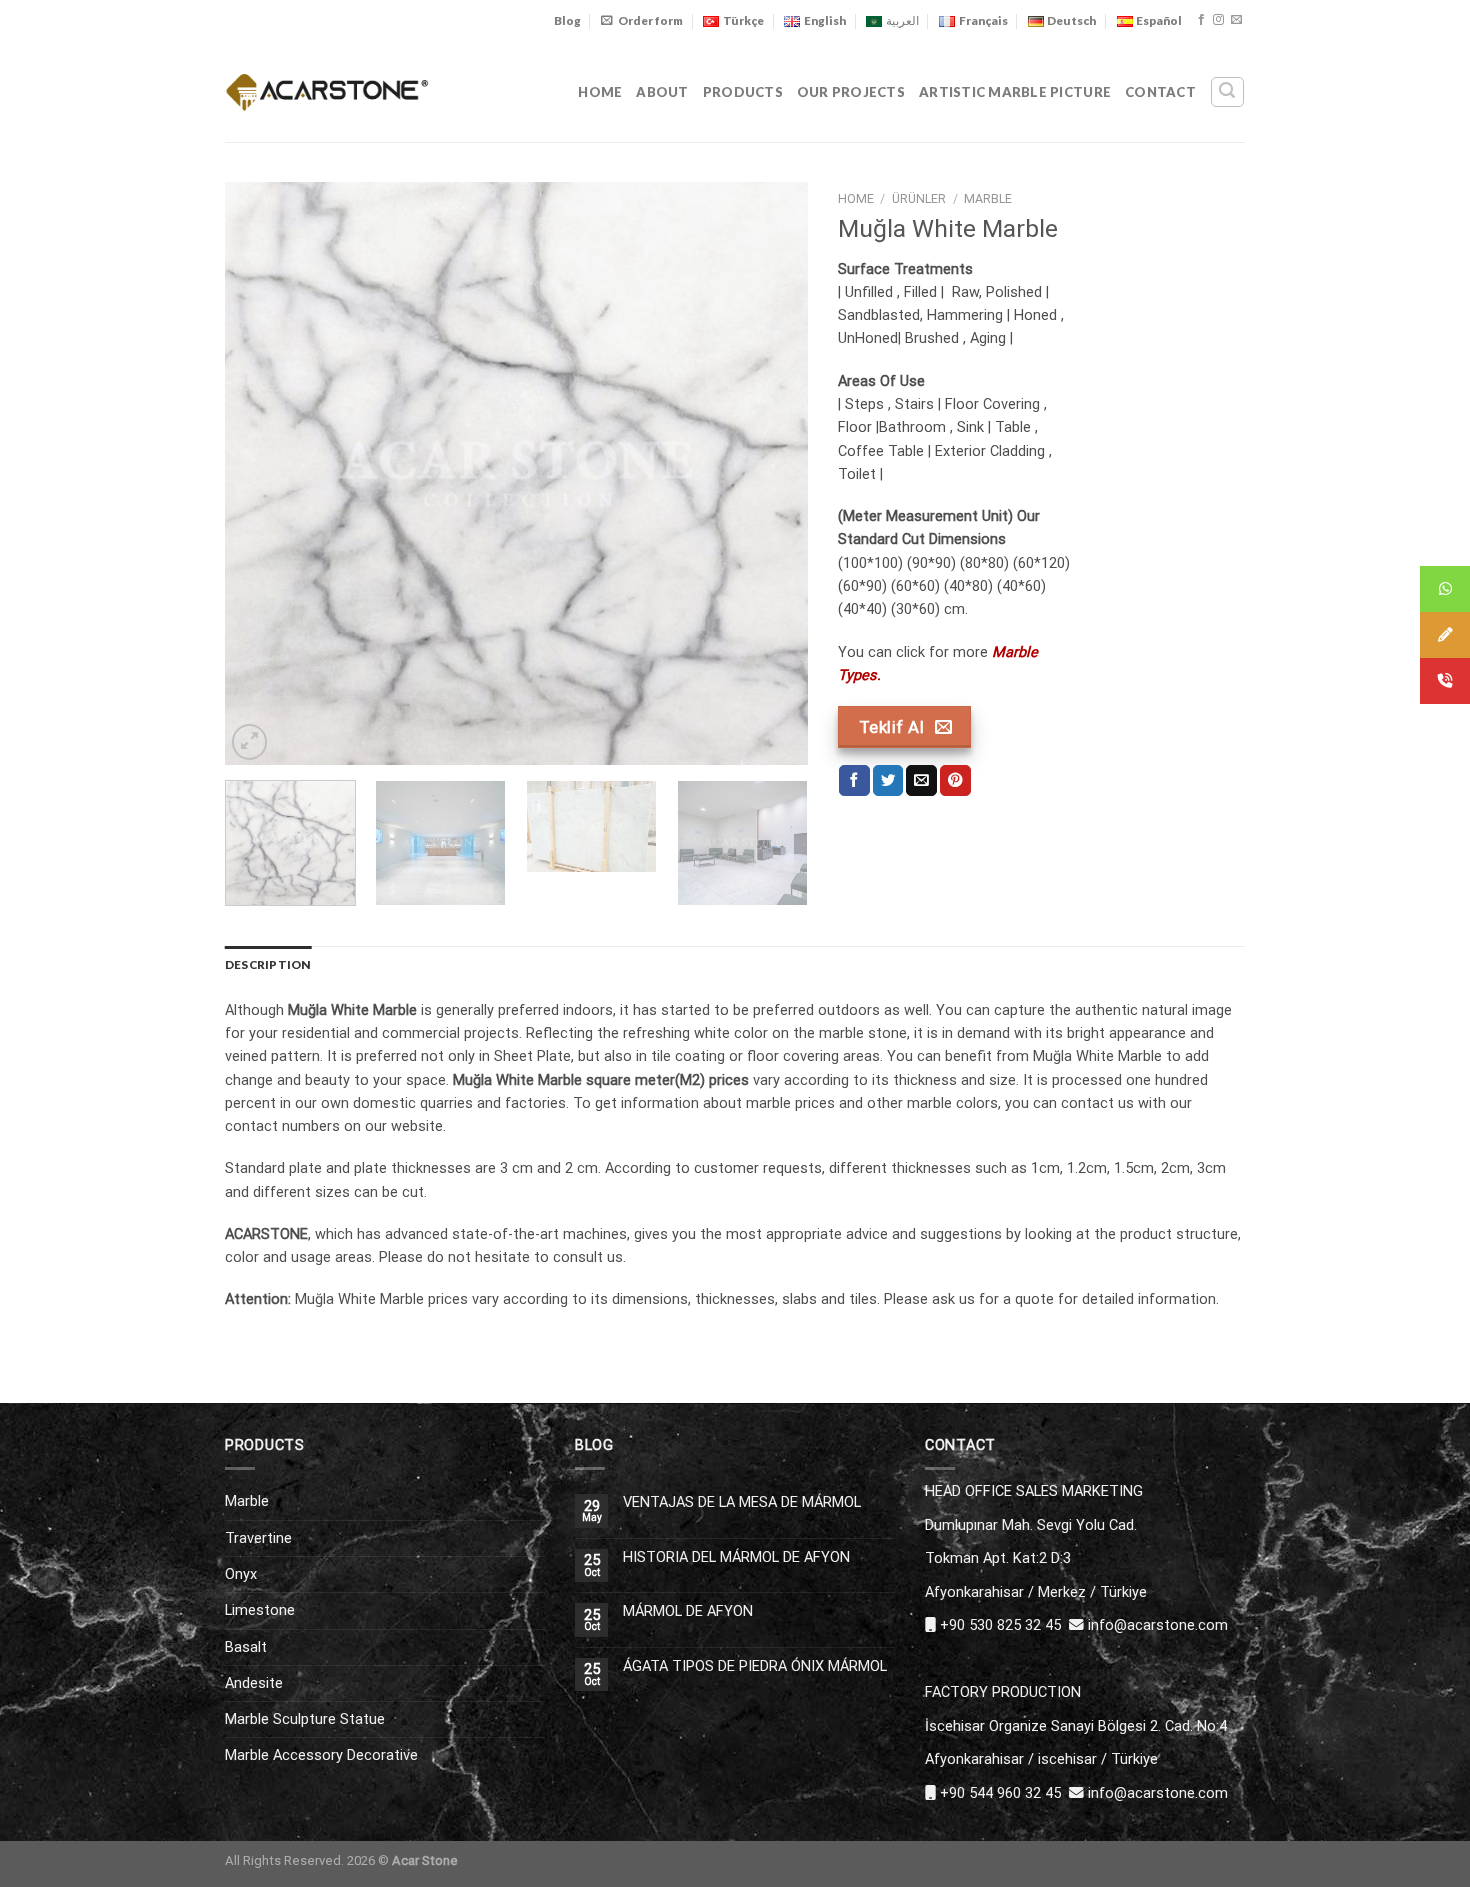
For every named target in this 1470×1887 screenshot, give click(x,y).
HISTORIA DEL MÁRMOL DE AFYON (736, 1557)
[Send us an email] (1236, 20)
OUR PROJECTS (851, 92)
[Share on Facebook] (854, 780)
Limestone (260, 1610)
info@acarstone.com (1158, 1625)
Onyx (241, 1574)
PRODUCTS (743, 92)
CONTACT (1160, 92)
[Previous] (262, 473)
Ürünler (919, 199)
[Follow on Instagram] (1218, 20)
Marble (988, 199)
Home (600, 92)
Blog (567, 20)
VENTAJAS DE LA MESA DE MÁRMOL (742, 1502)
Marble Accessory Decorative (321, 1755)
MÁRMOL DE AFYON (688, 1611)
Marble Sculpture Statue (305, 1719)
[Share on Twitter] (888, 780)
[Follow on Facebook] (1201, 20)
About (662, 92)
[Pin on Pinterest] (955, 780)
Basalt (246, 1647)
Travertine (258, 1538)
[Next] (771, 473)
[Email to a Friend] (921, 780)
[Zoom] (249, 741)
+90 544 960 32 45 (1000, 1793)
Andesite (254, 1683)
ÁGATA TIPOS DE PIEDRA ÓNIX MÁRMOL (755, 1666)
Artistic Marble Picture (1015, 92)
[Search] (1227, 91)
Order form (650, 20)
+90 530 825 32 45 (1000, 1625)
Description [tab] (268, 964)
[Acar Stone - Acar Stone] (327, 91)
